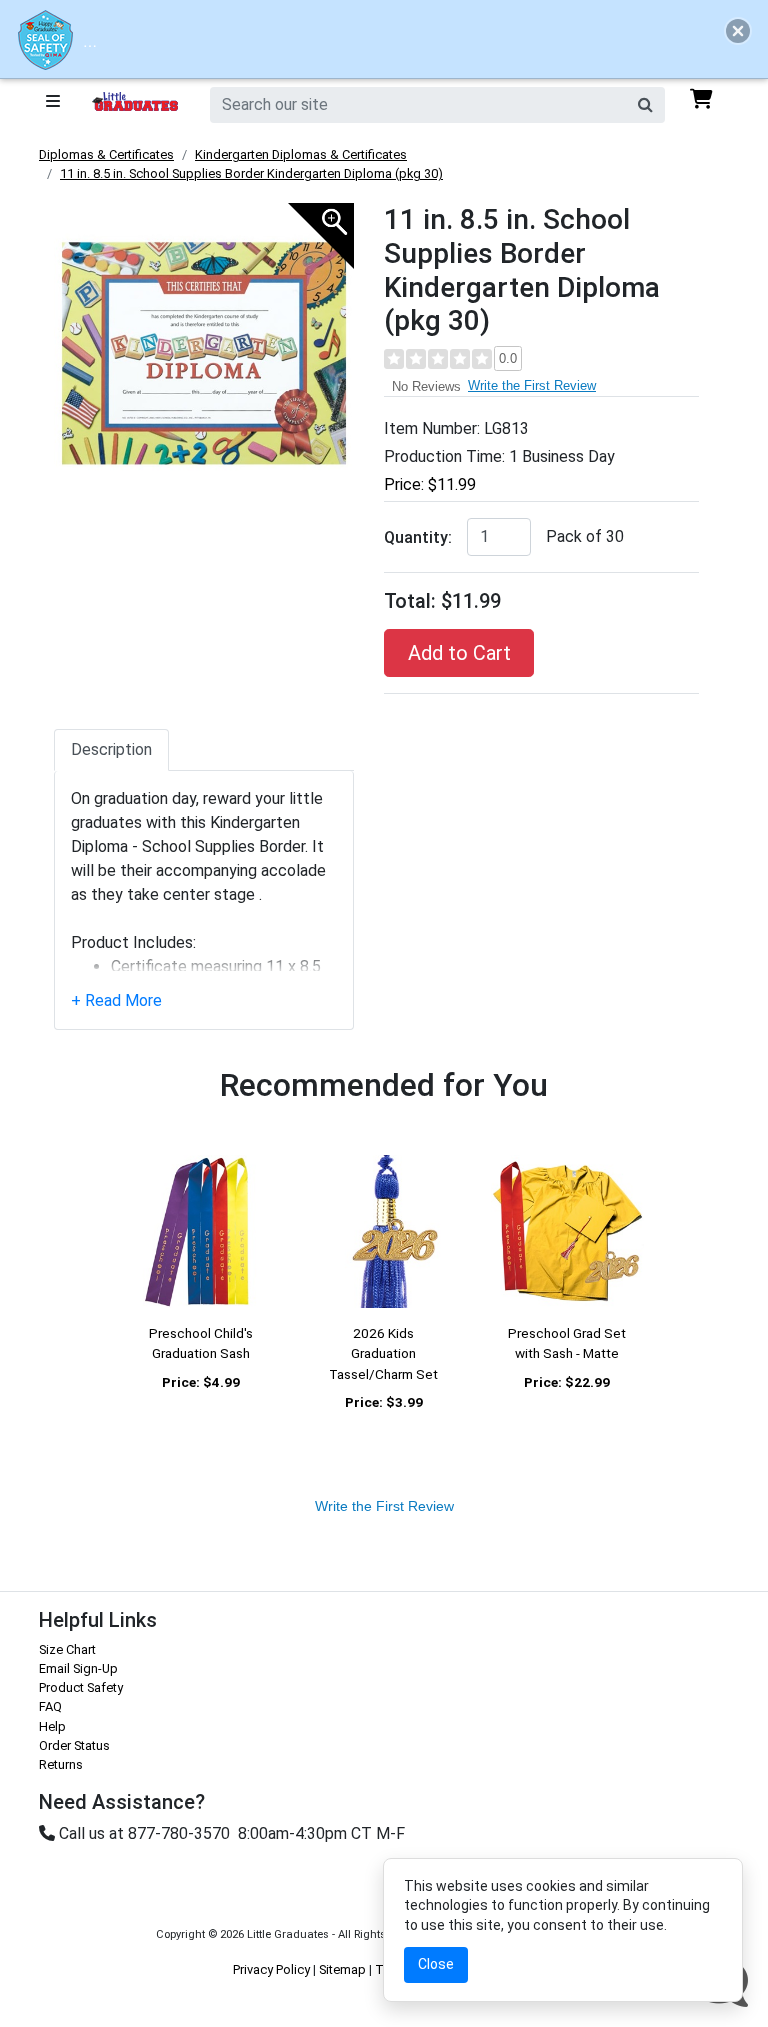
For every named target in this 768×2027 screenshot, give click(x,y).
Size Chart (67, 1649)
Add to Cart (459, 653)
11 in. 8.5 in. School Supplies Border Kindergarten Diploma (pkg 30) (251, 173)
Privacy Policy (271, 1969)
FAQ (50, 1706)
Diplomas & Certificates (106, 154)
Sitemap (342, 1969)
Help (52, 1726)
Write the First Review (532, 385)
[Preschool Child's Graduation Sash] (200, 1231)
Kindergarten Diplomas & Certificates (301, 154)
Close (436, 1964)
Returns (61, 1764)
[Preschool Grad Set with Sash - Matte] (567, 1231)
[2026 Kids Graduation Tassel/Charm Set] (383, 1231)
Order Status (74, 1745)
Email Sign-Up (78, 1668)
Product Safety (81, 1687)
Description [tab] (111, 749)
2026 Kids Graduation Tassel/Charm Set (383, 1353)
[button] (738, 31)
